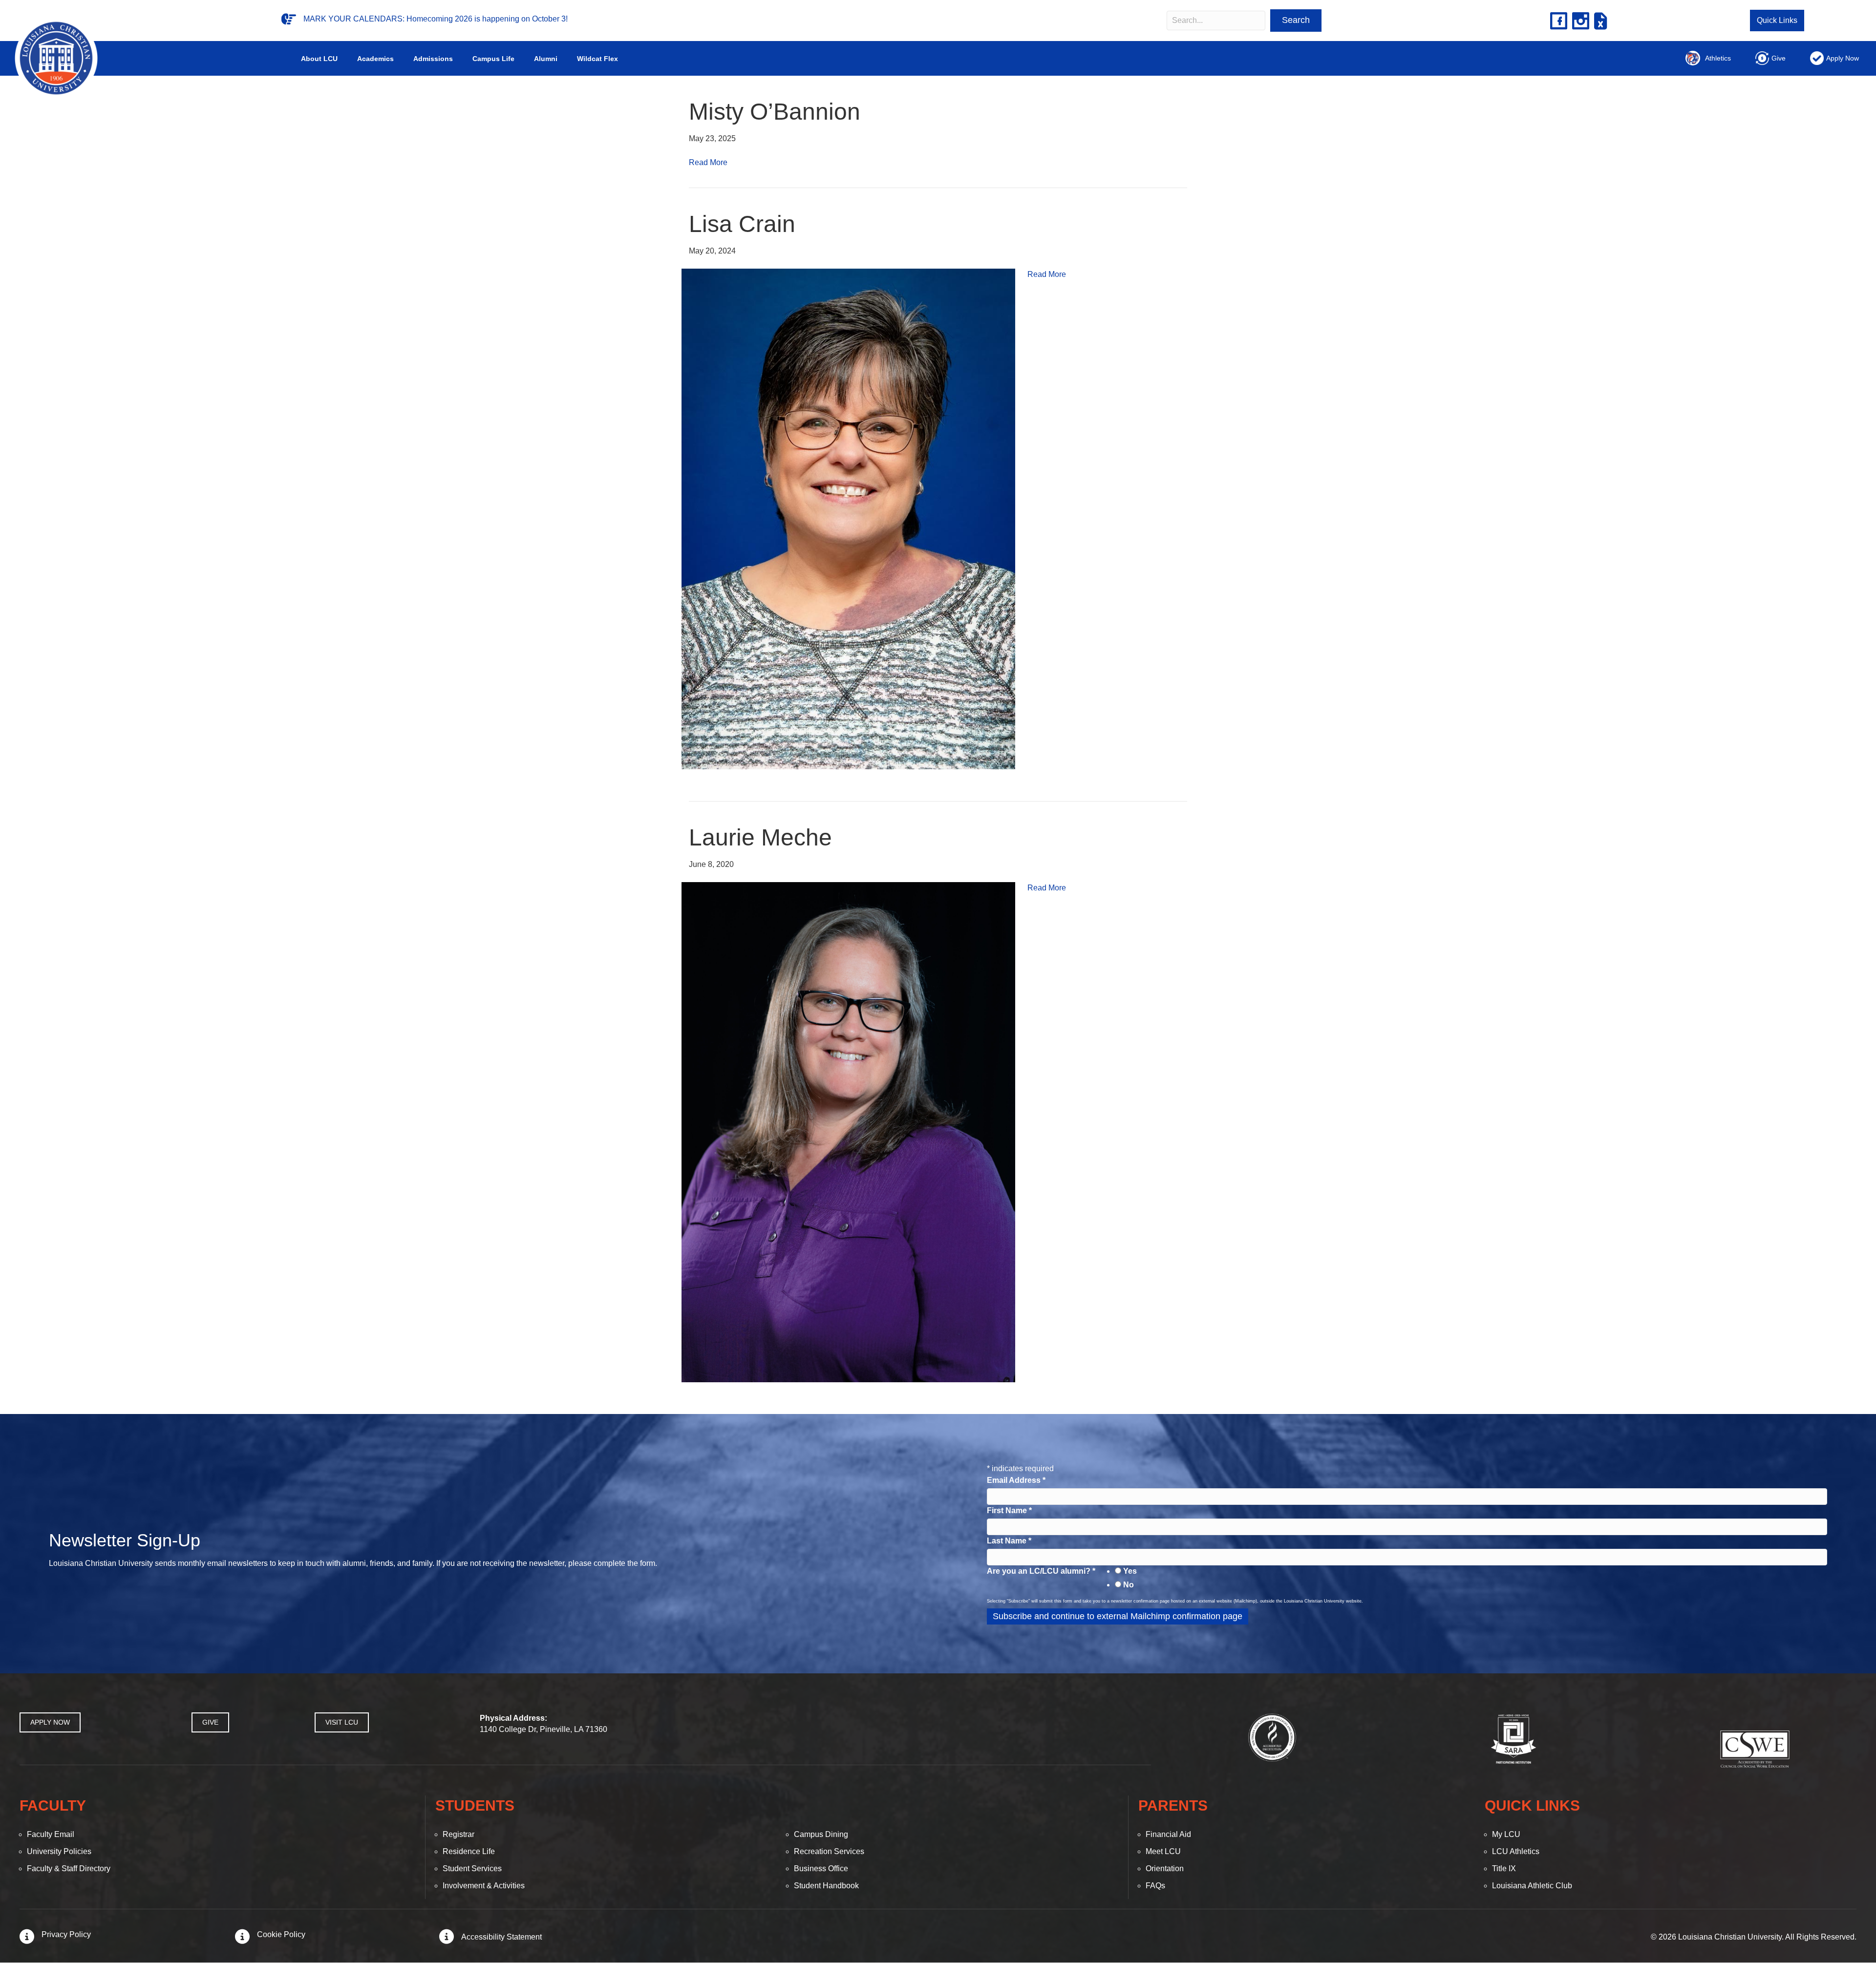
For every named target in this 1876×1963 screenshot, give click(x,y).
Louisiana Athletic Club (1532, 1886)
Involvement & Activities (484, 1886)
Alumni (546, 59)
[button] (1296, 21)
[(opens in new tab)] (1272, 1737)
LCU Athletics (1516, 1851)
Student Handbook (826, 1886)
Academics (375, 59)
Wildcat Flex (597, 59)
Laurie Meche (760, 837)
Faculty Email (51, 1834)
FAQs (1155, 1886)
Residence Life (469, 1851)
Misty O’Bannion (775, 112)
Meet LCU (1163, 1851)
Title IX (1504, 1868)
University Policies (59, 1851)
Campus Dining (821, 1834)
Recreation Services (829, 1851)
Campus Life (493, 59)
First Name (1009, 1510)
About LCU (319, 59)
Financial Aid (1168, 1834)
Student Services (472, 1868)
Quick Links (1777, 20)
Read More (708, 162)
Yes (1130, 1571)
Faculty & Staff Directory (69, 1868)
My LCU (1506, 1834)
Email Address (1016, 1480)
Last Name (1009, 1541)
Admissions (433, 59)
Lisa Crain (742, 224)
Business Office (821, 1868)
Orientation (1165, 1868)
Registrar (458, 1834)
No (1129, 1585)
